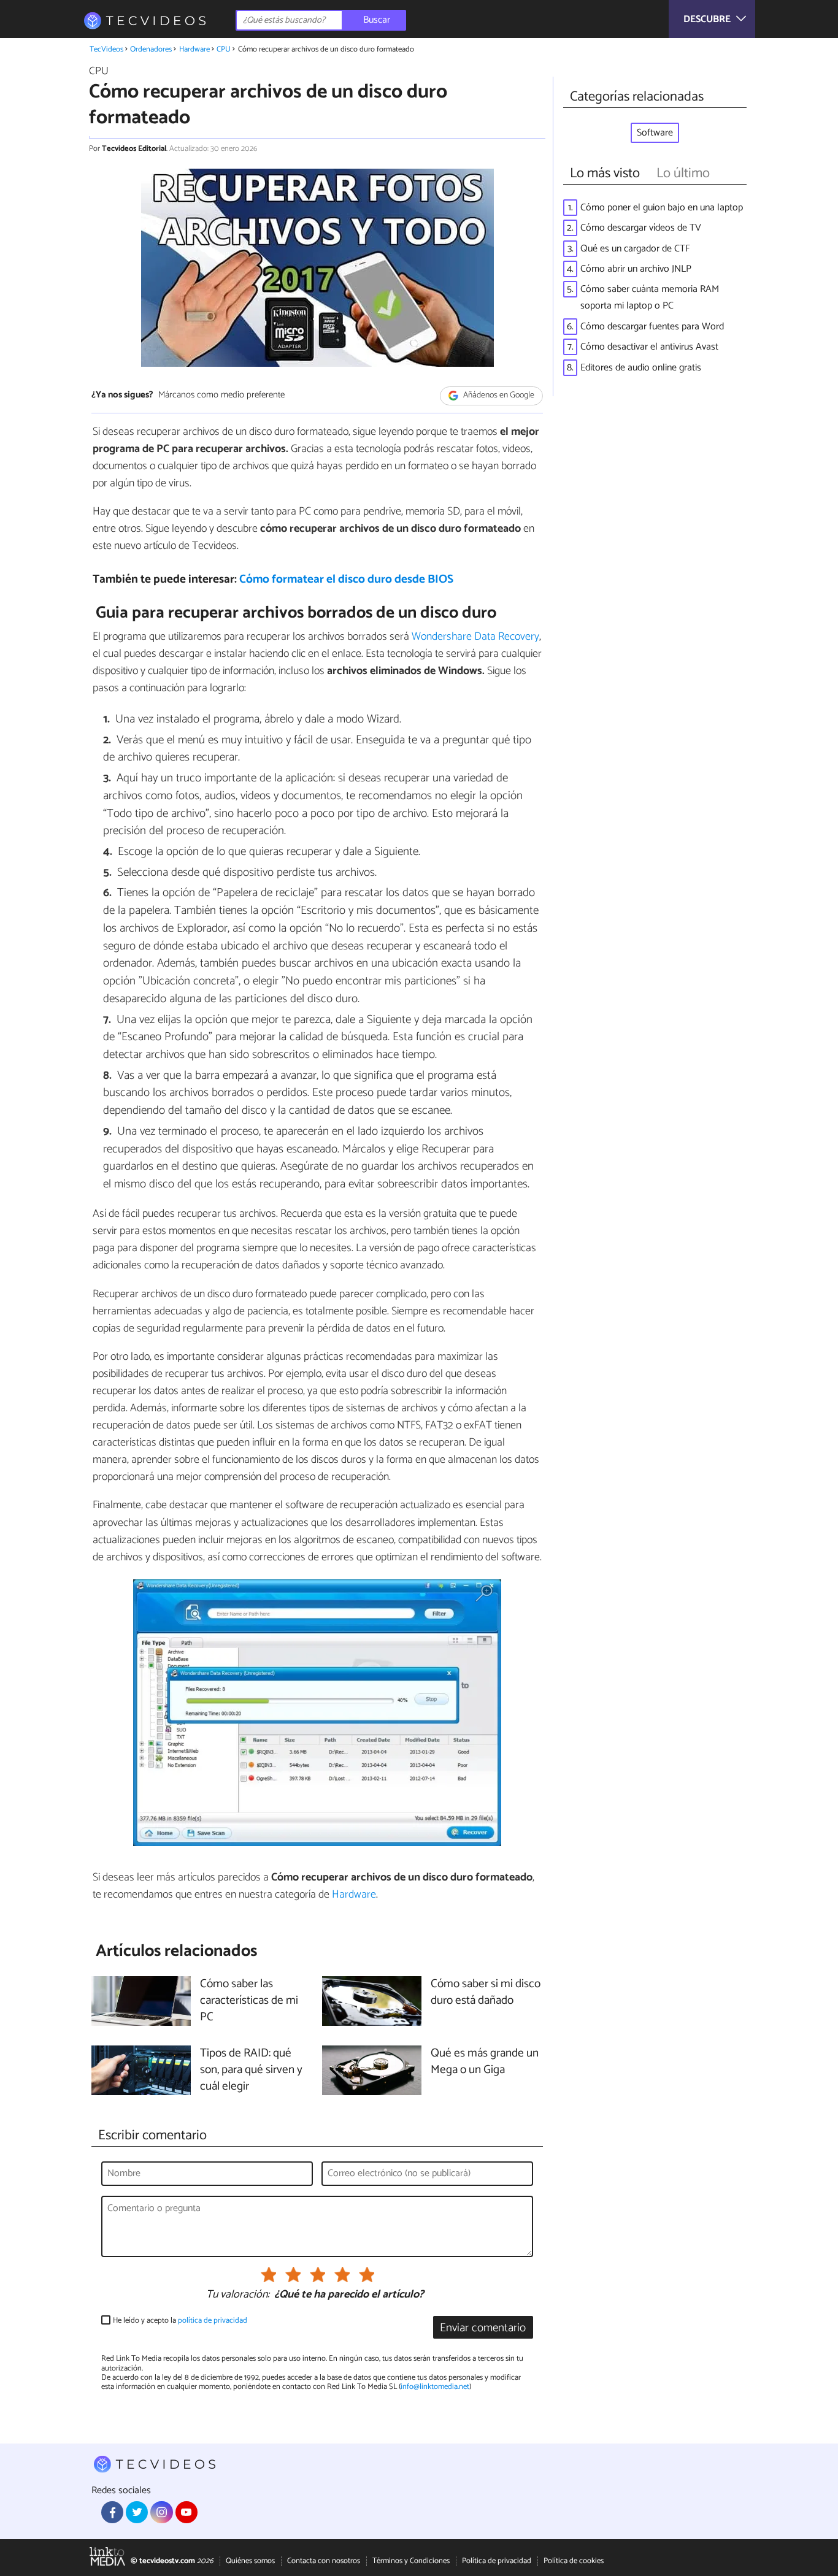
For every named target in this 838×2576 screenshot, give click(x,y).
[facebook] (112, 2512)
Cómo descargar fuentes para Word (652, 327)
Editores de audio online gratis (641, 368)
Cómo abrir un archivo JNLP (636, 269)
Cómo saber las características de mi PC (249, 2001)
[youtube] (186, 2512)
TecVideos (106, 49)
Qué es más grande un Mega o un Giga (485, 2062)
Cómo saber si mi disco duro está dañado (486, 1993)
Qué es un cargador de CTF (635, 249)
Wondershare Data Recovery (475, 637)
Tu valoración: (238, 2295)
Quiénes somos (250, 2561)
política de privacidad (213, 2321)
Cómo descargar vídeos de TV (641, 228)
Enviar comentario (483, 2328)
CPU (224, 49)
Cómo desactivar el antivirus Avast (649, 347)
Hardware (194, 49)
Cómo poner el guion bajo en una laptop (662, 208)
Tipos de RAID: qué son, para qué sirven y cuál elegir (251, 2070)
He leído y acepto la (180, 2321)
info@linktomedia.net (435, 2387)
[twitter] (137, 2512)
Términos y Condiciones (411, 2561)
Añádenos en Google (498, 396)
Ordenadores (151, 49)
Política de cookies (574, 2561)
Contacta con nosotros (324, 2561)
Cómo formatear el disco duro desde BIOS (346, 579)
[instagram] (161, 2512)
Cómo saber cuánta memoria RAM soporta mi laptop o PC (650, 297)
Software (655, 133)
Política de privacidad (497, 2561)
